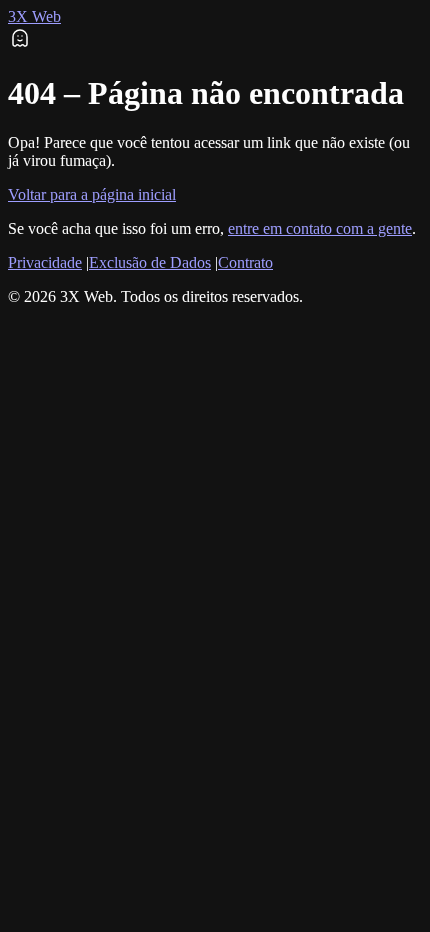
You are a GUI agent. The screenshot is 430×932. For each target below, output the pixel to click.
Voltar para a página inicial (92, 194)
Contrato (245, 262)
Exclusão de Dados (150, 262)
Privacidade (45, 262)
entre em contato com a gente (320, 228)
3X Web (34, 16)
